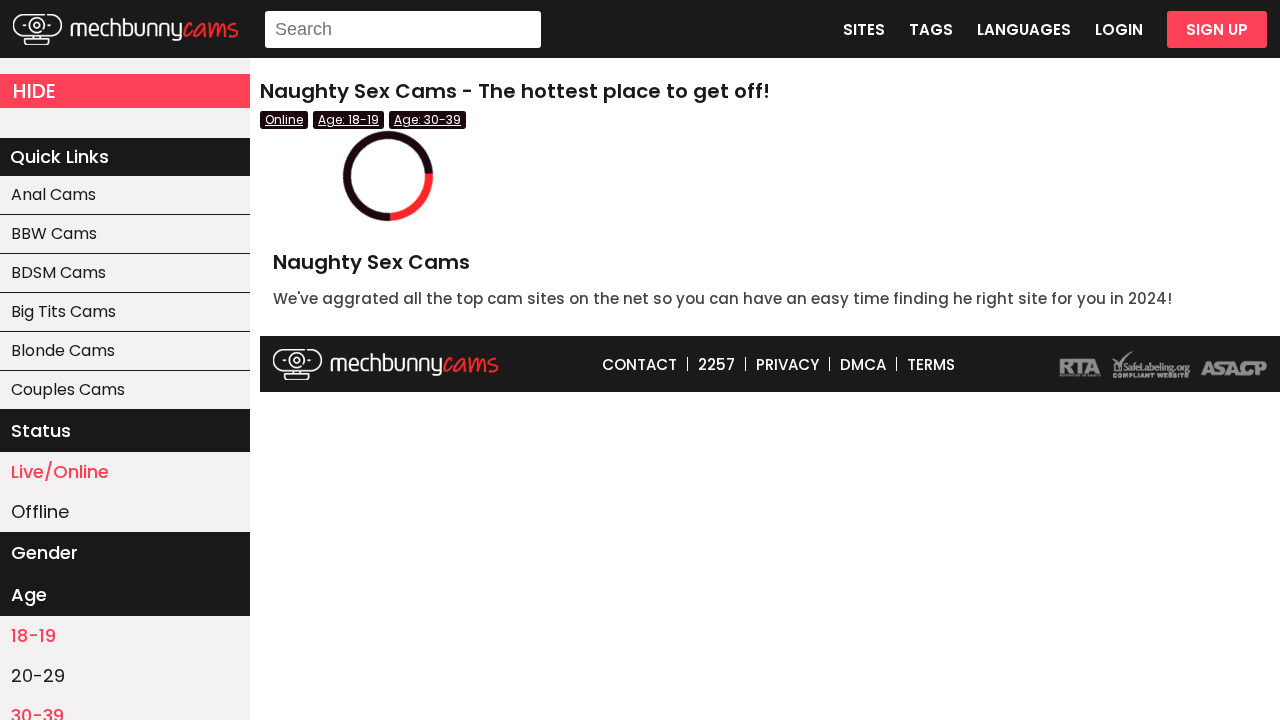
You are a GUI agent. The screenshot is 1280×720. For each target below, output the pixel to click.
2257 (716, 364)
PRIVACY (787, 364)
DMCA (863, 364)
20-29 (38, 675)
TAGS (931, 29)
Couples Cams (68, 389)
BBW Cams (54, 233)
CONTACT (639, 364)
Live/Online (60, 471)
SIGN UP (1217, 29)
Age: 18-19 (348, 119)
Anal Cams (53, 194)
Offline (40, 511)
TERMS (931, 364)
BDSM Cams (58, 272)
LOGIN (1119, 29)
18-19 (33, 635)
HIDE (34, 91)
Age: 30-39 (427, 119)
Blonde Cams (63, 350)
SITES (864, 29)
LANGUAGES (1024, 29)
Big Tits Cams (63, 311)
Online (284, 119)
